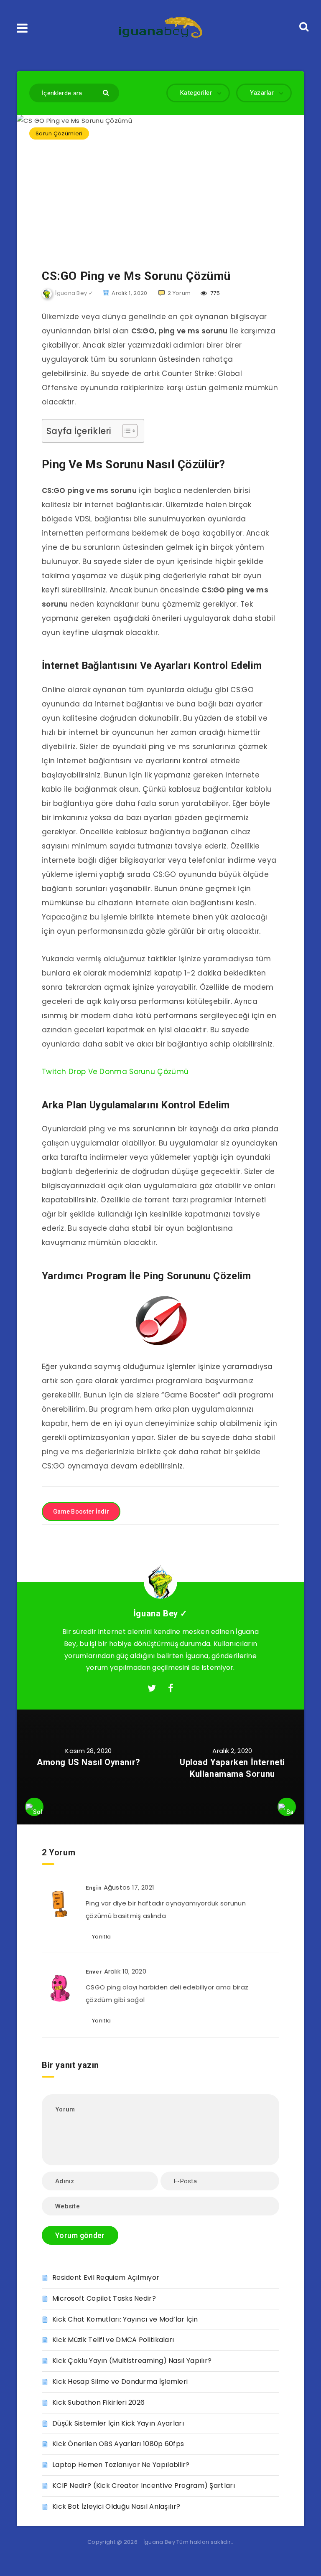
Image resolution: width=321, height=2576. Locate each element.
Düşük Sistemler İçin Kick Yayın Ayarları (118, 2423)
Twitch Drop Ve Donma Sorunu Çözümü (115, 1072)
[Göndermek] (107, 92)
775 (214, 293)
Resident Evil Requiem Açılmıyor (106, 2277)
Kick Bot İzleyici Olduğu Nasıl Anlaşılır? (116, 2506)
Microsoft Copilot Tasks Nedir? (104, 2298)
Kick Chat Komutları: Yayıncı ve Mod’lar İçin (125, 2319)
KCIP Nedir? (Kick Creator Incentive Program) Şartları (144, 2486)
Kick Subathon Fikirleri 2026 (98, 2402)
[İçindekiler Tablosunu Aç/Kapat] (126, 431)
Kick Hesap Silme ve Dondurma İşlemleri (120, 2382)
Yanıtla (101, 1937)
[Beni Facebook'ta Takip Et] (171, 1689)
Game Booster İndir (81, 1512)
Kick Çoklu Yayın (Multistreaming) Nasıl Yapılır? (132, 2361)
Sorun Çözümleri (59, 133)
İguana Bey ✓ (160, 1613)
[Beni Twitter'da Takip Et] (152, 1689)
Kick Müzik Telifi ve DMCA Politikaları (113, 2340)
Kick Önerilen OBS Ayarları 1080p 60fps (118, 2444)
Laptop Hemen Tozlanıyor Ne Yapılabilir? (121, 2465)
